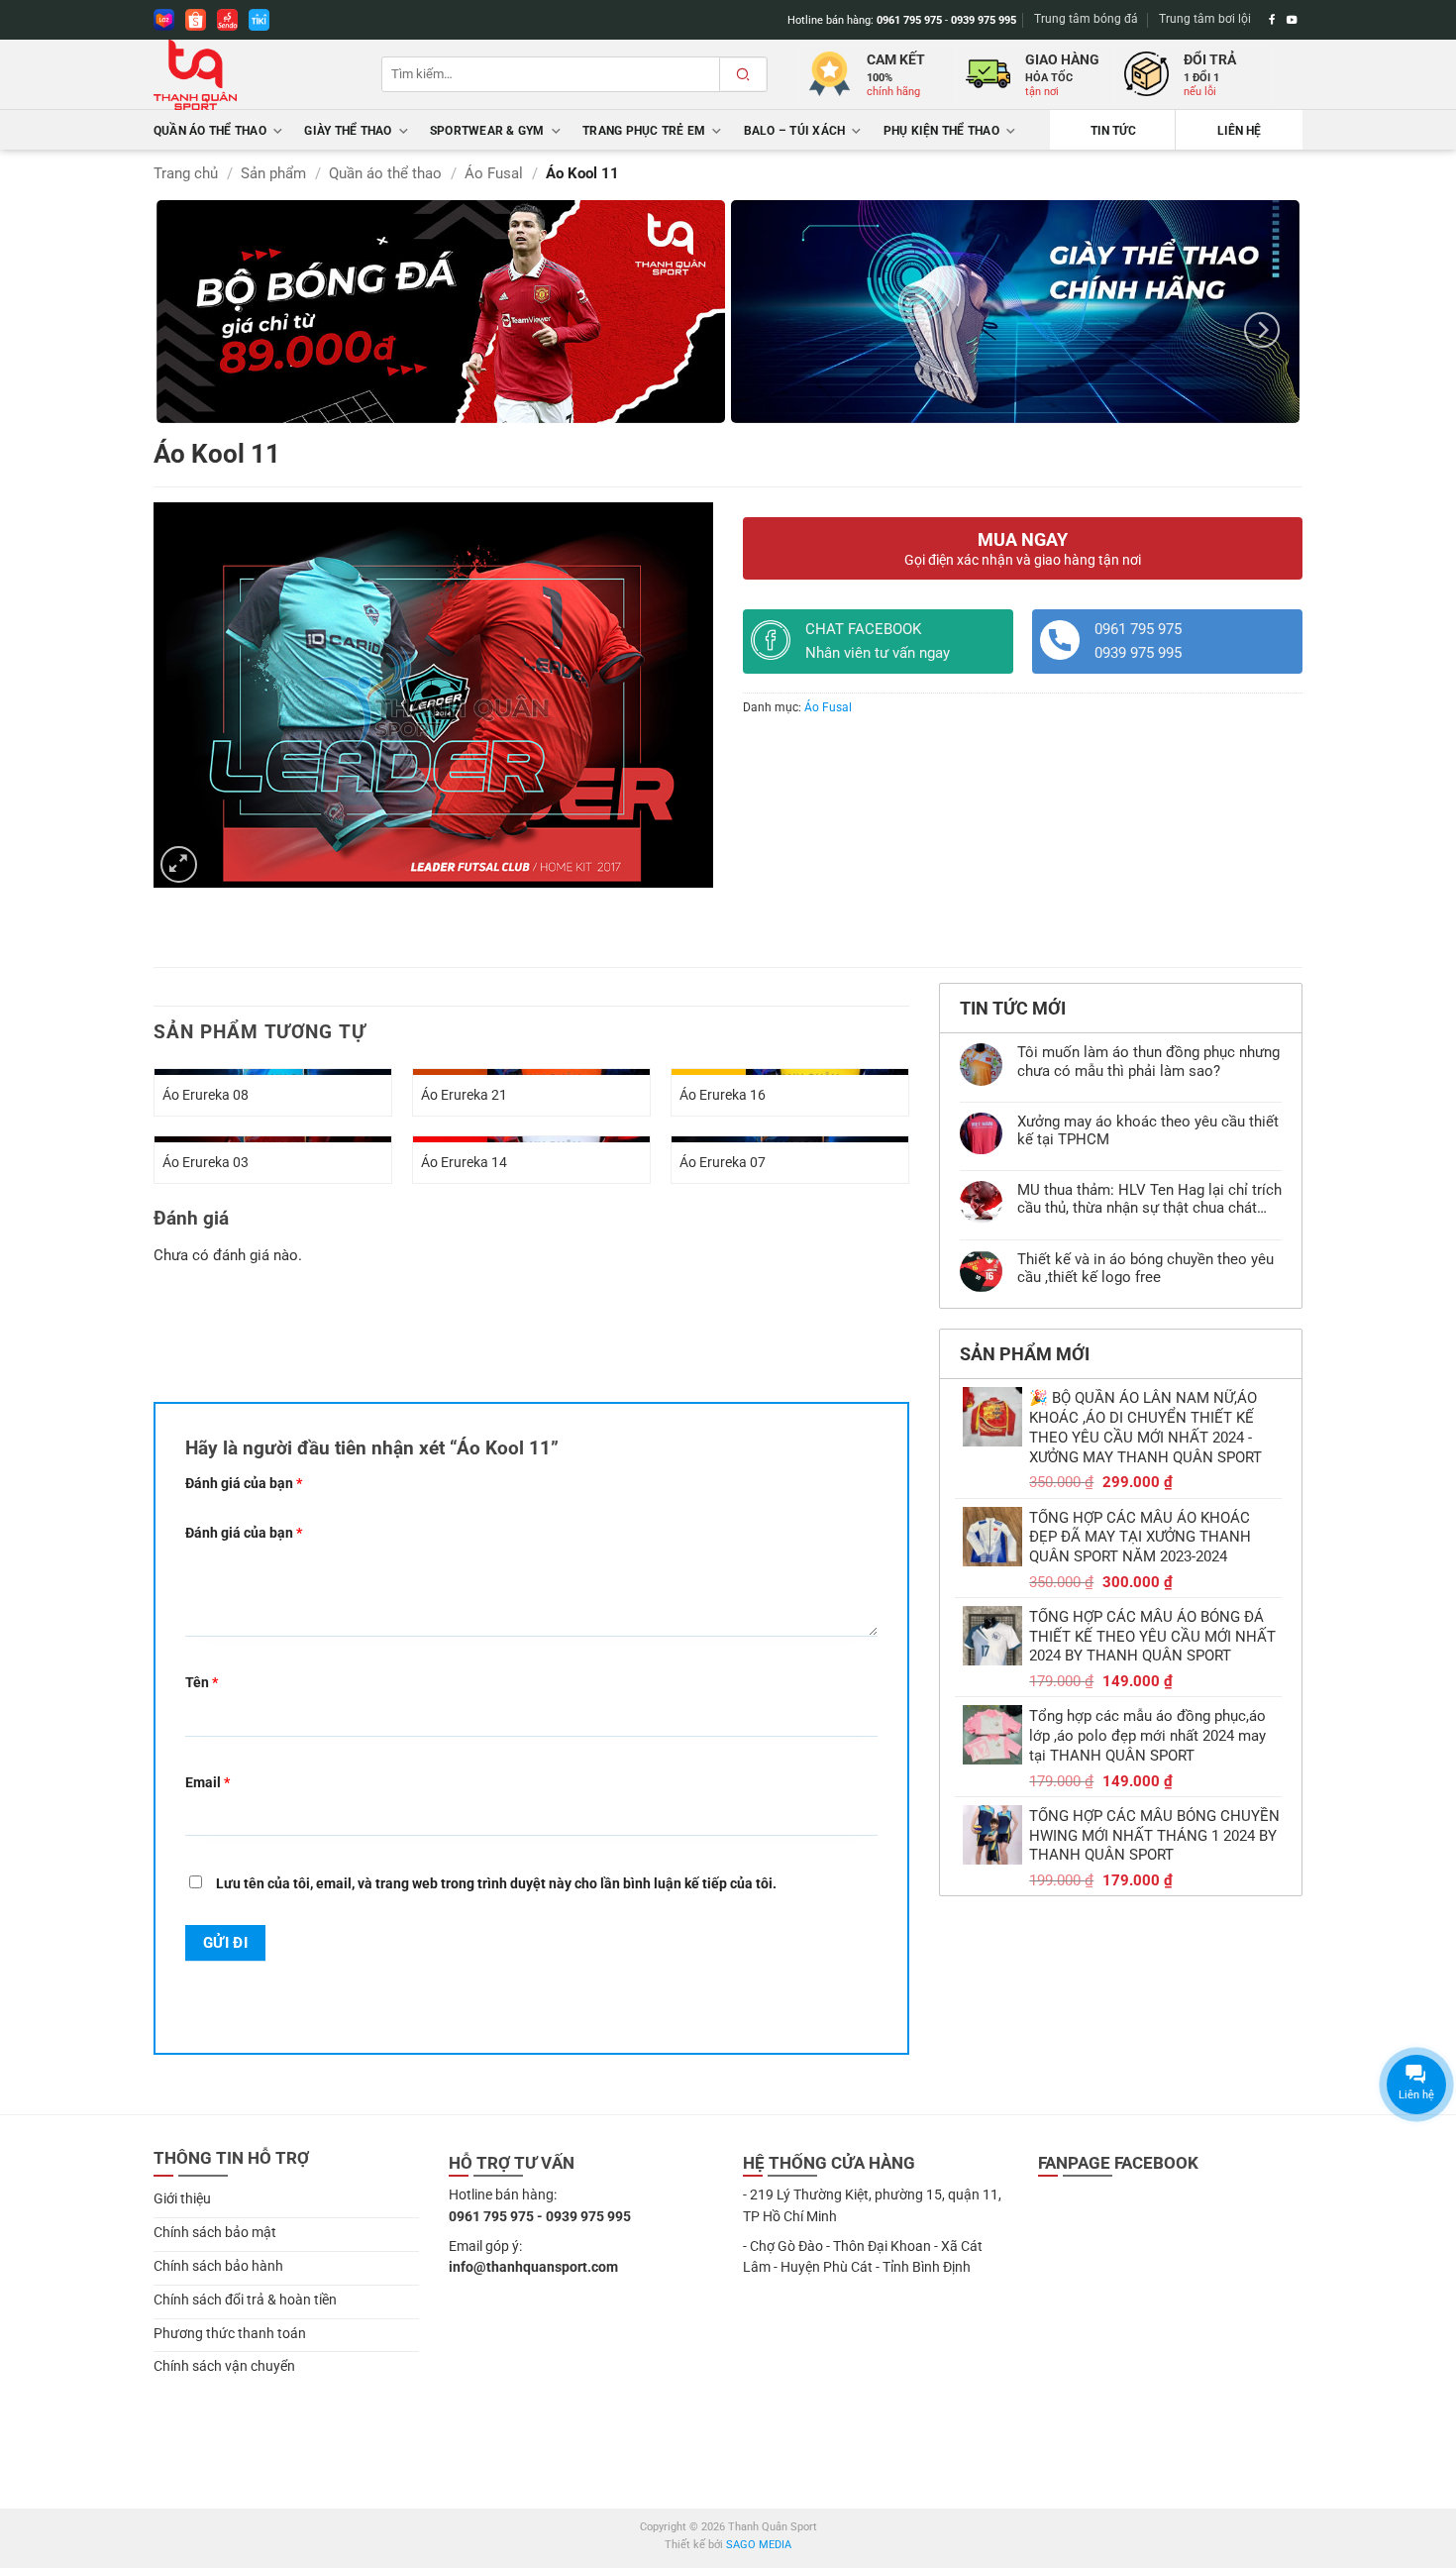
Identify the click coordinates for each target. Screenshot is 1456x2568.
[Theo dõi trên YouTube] (1292, 20)
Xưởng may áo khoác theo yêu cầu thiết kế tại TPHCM (1148, 1130)
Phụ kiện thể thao (941, 131)
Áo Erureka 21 (464, 1095)
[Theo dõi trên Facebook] (1272, 20)
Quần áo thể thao (210, 131)
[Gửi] (743, 74)
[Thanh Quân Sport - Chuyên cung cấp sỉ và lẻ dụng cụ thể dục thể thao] (253, 75)
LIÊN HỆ (1239, 131)
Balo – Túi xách (795, 131)
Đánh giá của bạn (244, 1483)
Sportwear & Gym (487, 131)
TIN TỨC (1113, 131)
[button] (179, 864)
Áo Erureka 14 (464, 1162)
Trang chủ (186, 173)
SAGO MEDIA (759, 2545)
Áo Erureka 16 (723, 1095)
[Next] (1262, 329)
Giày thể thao (348, 131)
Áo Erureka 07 (723, 1162)
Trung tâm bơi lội (1205, 19)
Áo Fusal (494, 173)
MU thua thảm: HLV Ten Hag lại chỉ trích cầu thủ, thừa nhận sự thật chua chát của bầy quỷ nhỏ (1149, 1199)
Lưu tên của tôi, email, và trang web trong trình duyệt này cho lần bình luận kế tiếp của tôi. (496, 1883)
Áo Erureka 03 (206, 1162)
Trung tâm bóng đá (1086, 19)
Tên (202, 1682)
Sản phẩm (273, 173)
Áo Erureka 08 (206, 1095)
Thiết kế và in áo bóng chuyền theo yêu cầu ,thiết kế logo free (1145, 1268)
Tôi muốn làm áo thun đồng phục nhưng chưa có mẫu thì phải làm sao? (1148, 1061)
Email (208, 1782)
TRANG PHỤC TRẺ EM (644, 131)
